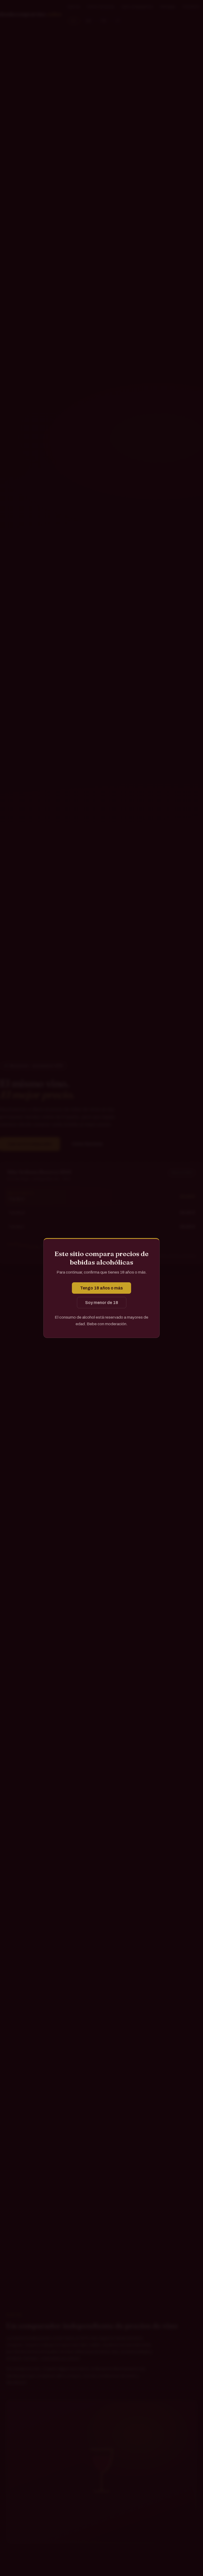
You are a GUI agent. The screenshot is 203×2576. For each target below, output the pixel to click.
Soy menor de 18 (102, 1303)
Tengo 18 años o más (101, 1288)
